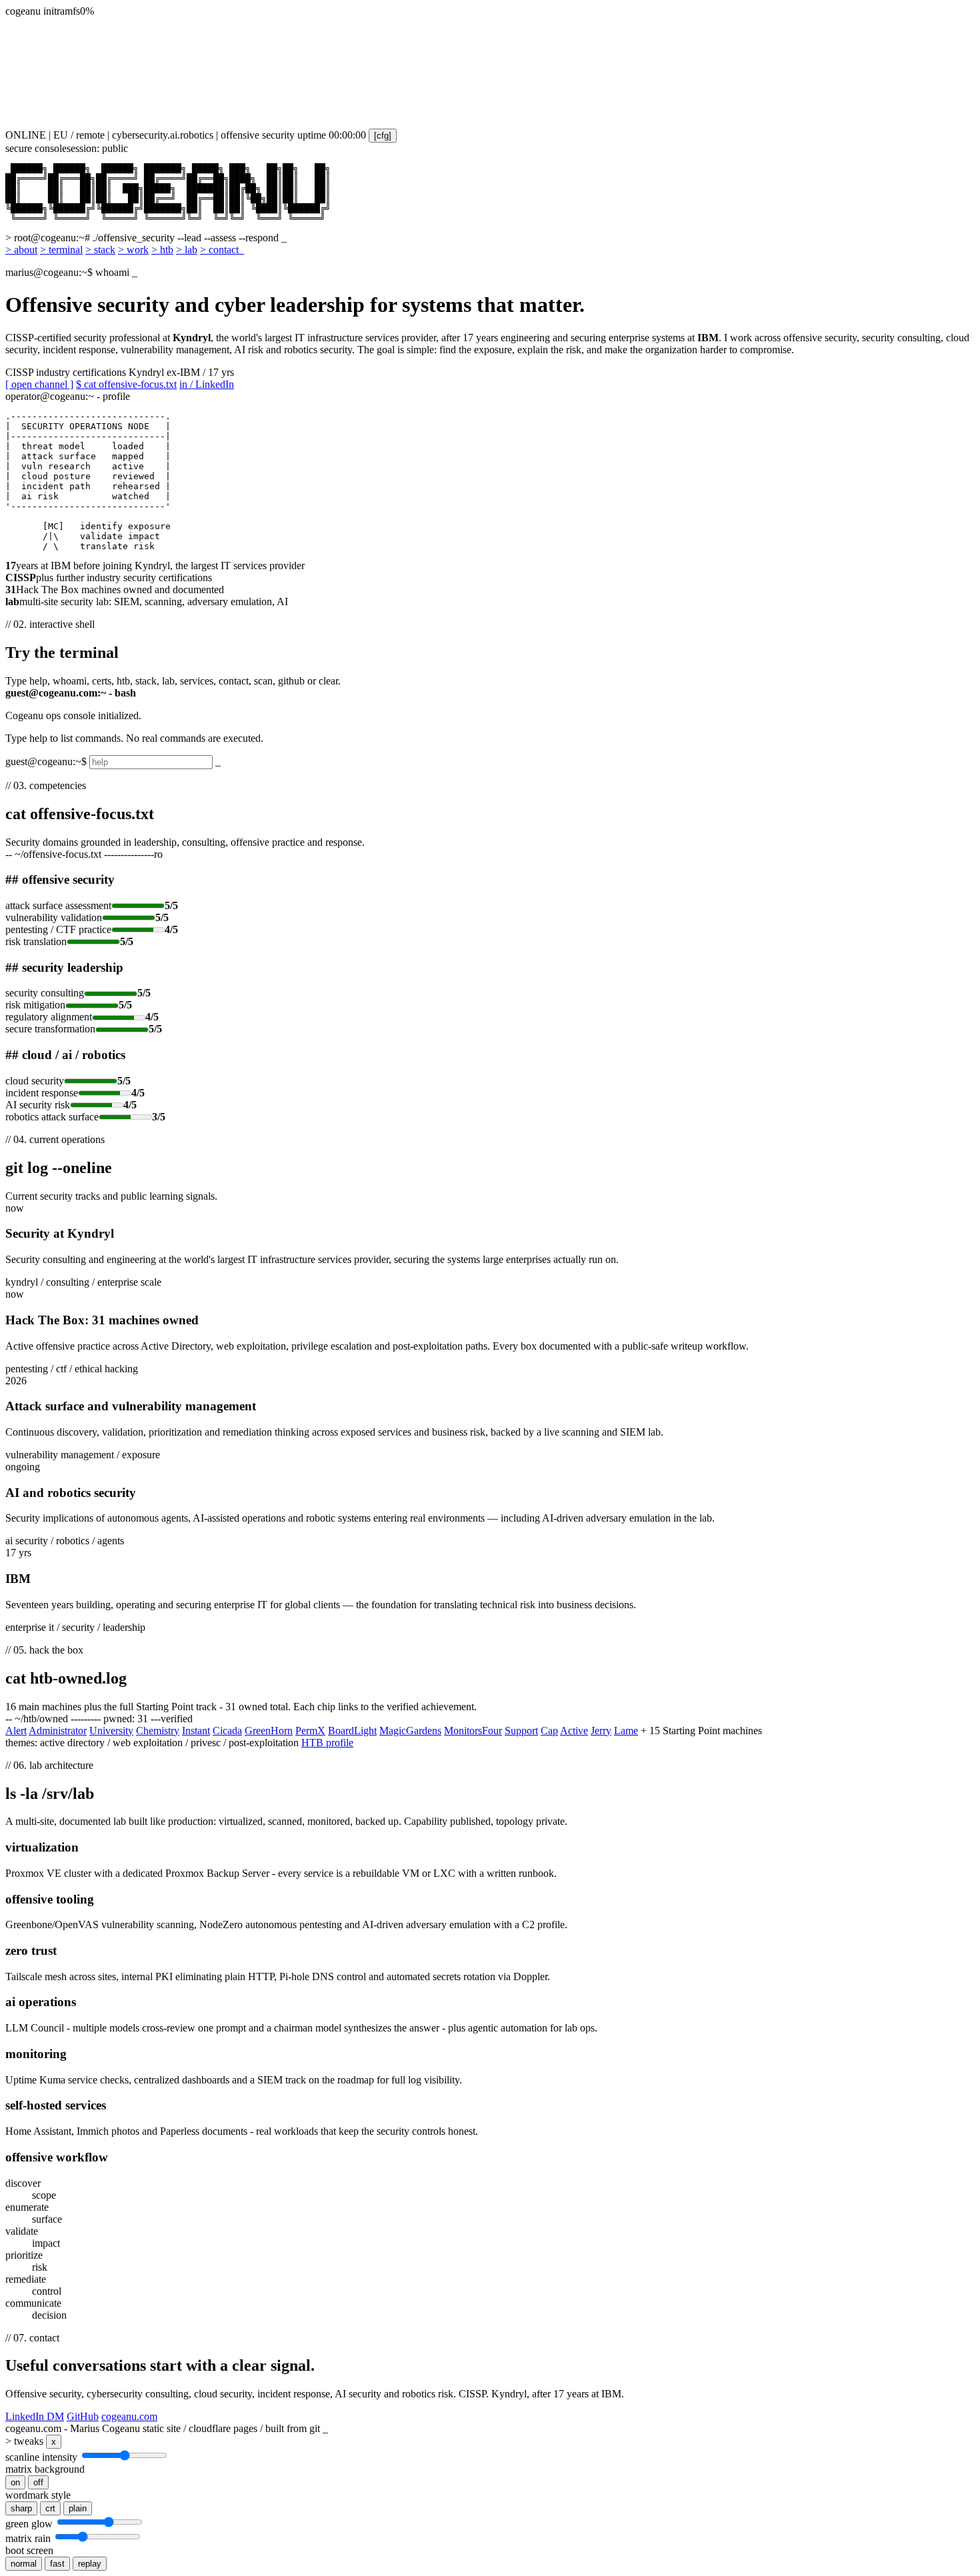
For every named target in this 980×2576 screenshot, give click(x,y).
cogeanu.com (129, 2416)
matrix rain (28, 2538)
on (15, 2482)
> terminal (61, 250)
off (38, 2482)
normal (24, 2564)
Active (574, 1731)
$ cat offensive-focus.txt (126, 384)
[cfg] (383, 136)
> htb (162, 250)
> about (21, 250)
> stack (100, 250)
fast (57, 2564)
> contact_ (222, 250)
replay (90, 2564)
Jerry (601, 1731)
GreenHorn (269, 1731)
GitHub (83, 2416)
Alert (16, 1731)
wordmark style (38, 2495)
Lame (626, 1731)
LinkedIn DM (35, 2416)
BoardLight (352, 1731)
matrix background (45, 2469)
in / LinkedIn (207, 384)
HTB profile (327, 1743)
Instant (196, 1731)
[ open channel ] (39, 384)
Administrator (58, 1731)
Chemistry (158, 1731)
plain (78, 2508)
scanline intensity (41, 2457)
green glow (29, 2524)
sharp (21, 2508)
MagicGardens (410, 1731)
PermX (310, 1731)
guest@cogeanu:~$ (46, 761)
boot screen (29, 2550)
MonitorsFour (473, 1731)
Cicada (227, 1731)
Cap (549, 1731)
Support (521, 1731)
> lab (187, 250)
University (111, 1731)
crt (50, 2508)
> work (133, 250)
